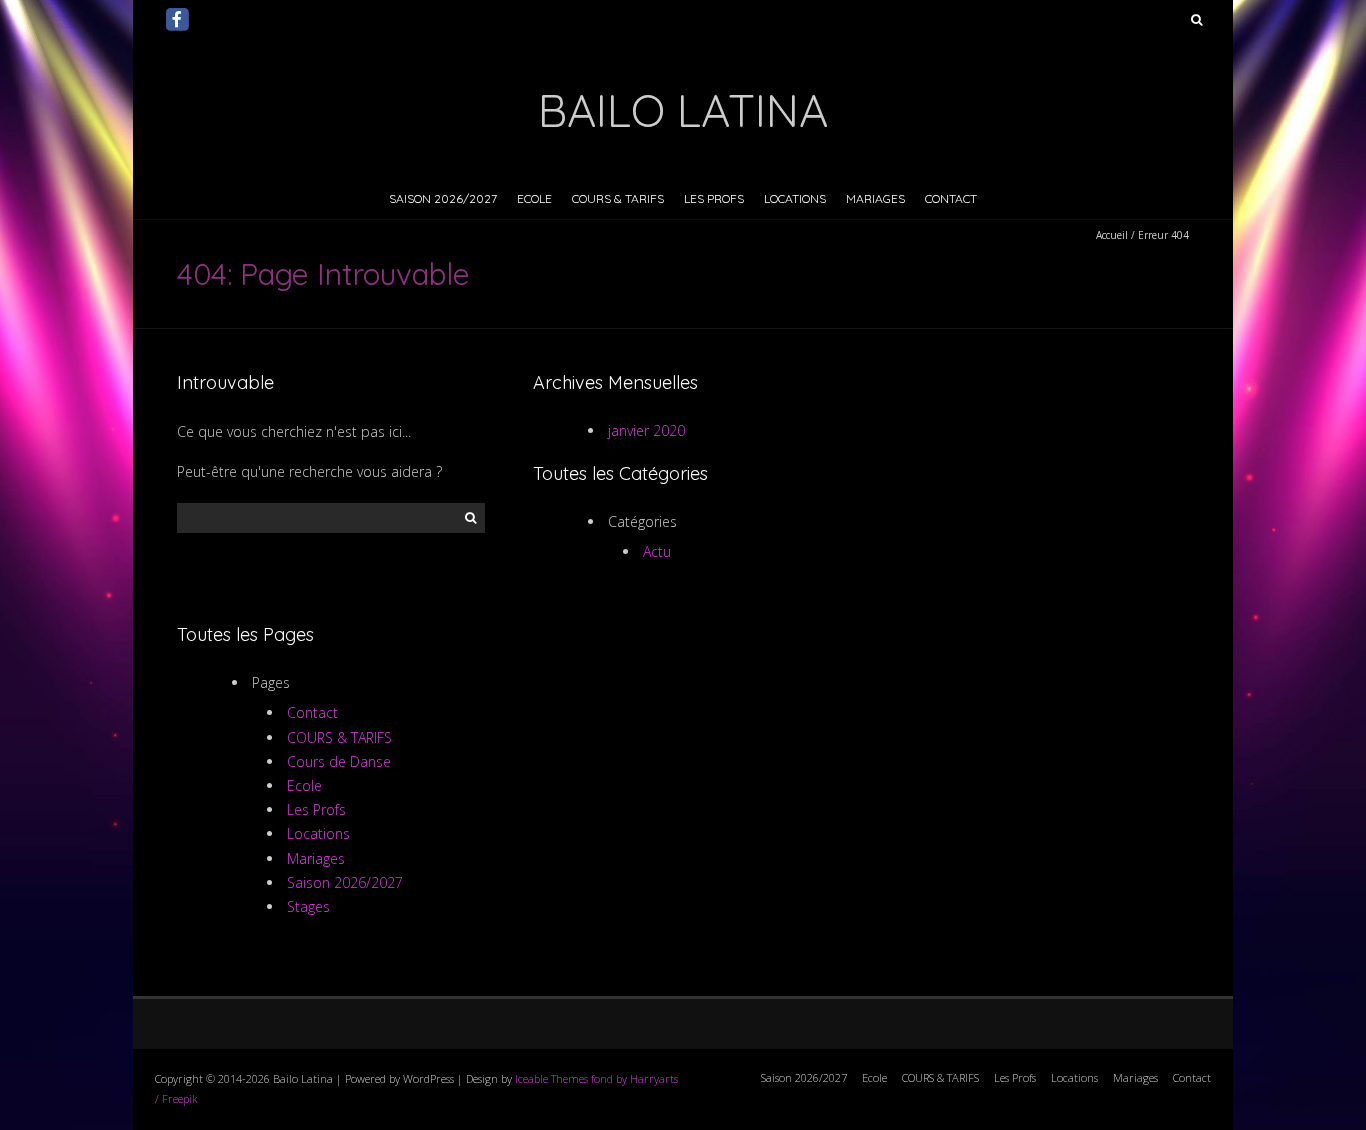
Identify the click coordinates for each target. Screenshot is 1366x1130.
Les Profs (714, 198)
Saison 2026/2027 (443, 198)
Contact (951, 198)
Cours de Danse (339, 761)
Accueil (1112, 235)
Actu (657, 551)
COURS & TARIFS (618, 198)
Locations (795, 198)
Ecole (534, 198)
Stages (308, 906)
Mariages (875, 198)
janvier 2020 (646, 430)
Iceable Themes (551, 1078)
